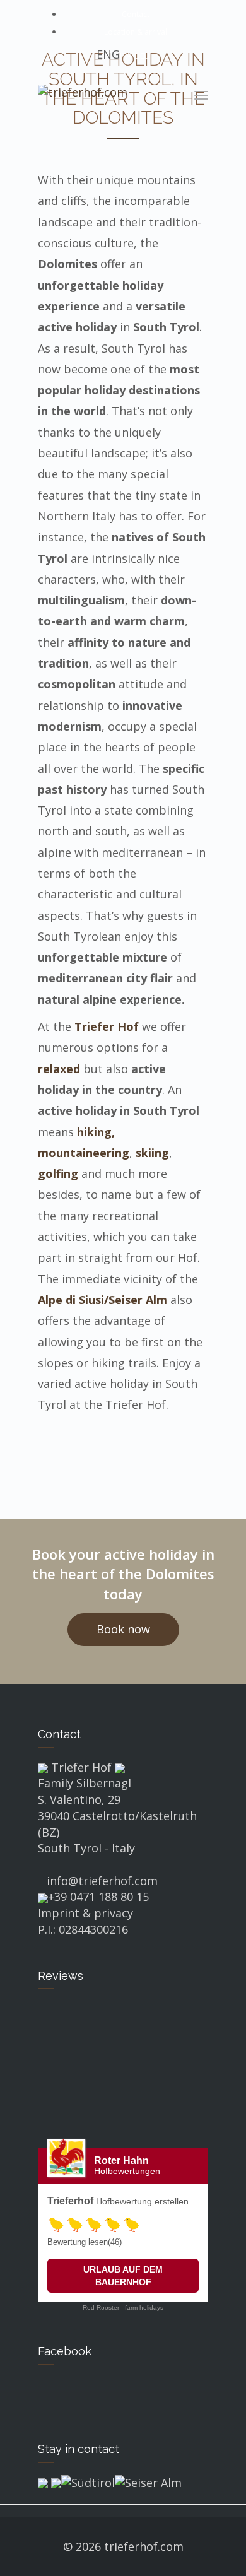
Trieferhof (70, 2201)
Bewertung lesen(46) (85, 2242)
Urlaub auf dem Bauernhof (123, 2276)
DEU (142, 56)
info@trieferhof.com (102, 1881)
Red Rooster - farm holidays (123, 2308)
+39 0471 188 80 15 (98, 1897)
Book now (123, 1629)
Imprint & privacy (85, 1913)
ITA (126, 56)
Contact (136, 14)
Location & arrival (136, 32)
